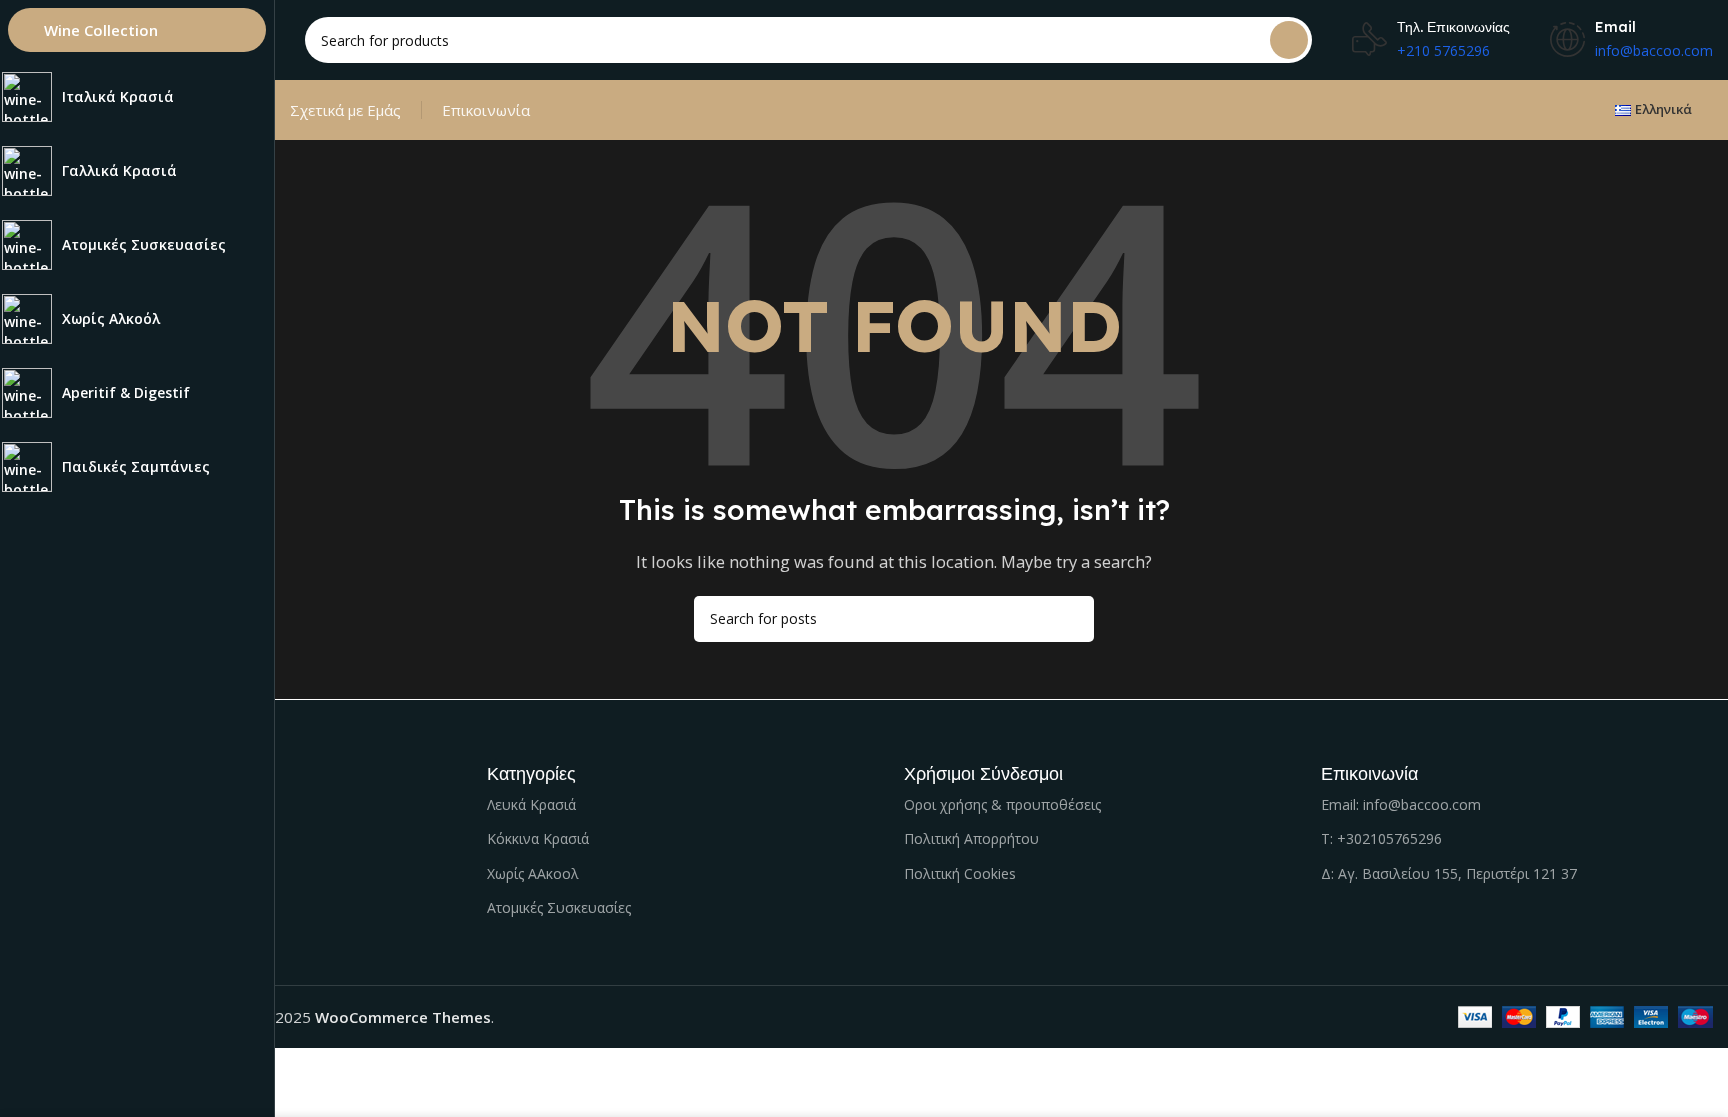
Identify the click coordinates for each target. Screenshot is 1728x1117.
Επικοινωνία (486, 110)
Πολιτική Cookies (960, 873)
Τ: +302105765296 (1381, 838)
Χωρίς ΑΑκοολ (533, 873)
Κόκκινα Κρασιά (538, 838)
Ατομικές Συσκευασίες (559, 907)
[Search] (1289, 40)
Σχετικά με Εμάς (345, 110)
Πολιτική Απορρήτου (971, 838)
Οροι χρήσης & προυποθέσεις (1002, 804)
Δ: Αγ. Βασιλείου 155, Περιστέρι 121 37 (1449, 873)
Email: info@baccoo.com (1401, 804)
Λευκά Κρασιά (531, 804)
